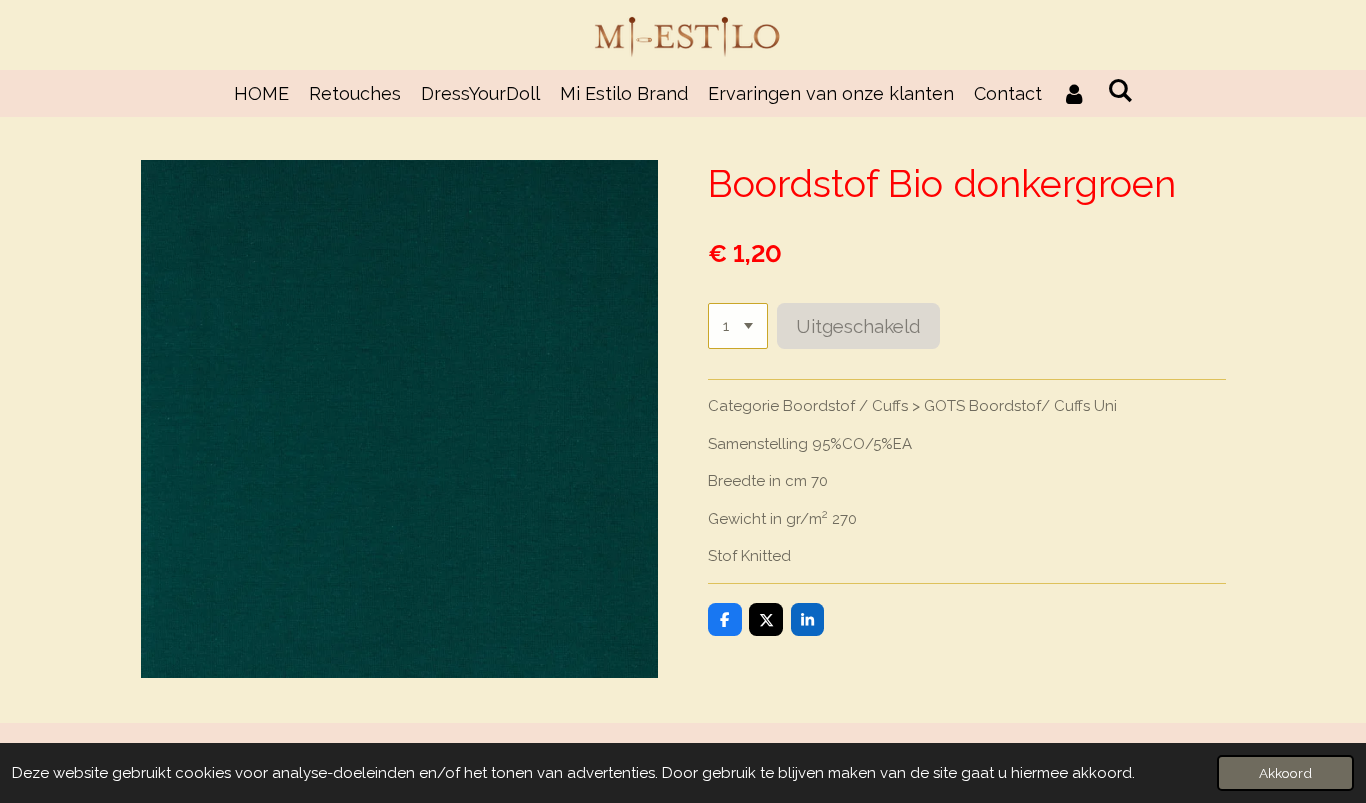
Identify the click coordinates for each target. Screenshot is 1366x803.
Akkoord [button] (1285, 773)
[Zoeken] (1119, 90)
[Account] (1074, 93)
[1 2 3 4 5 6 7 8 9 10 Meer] (738, 326)
